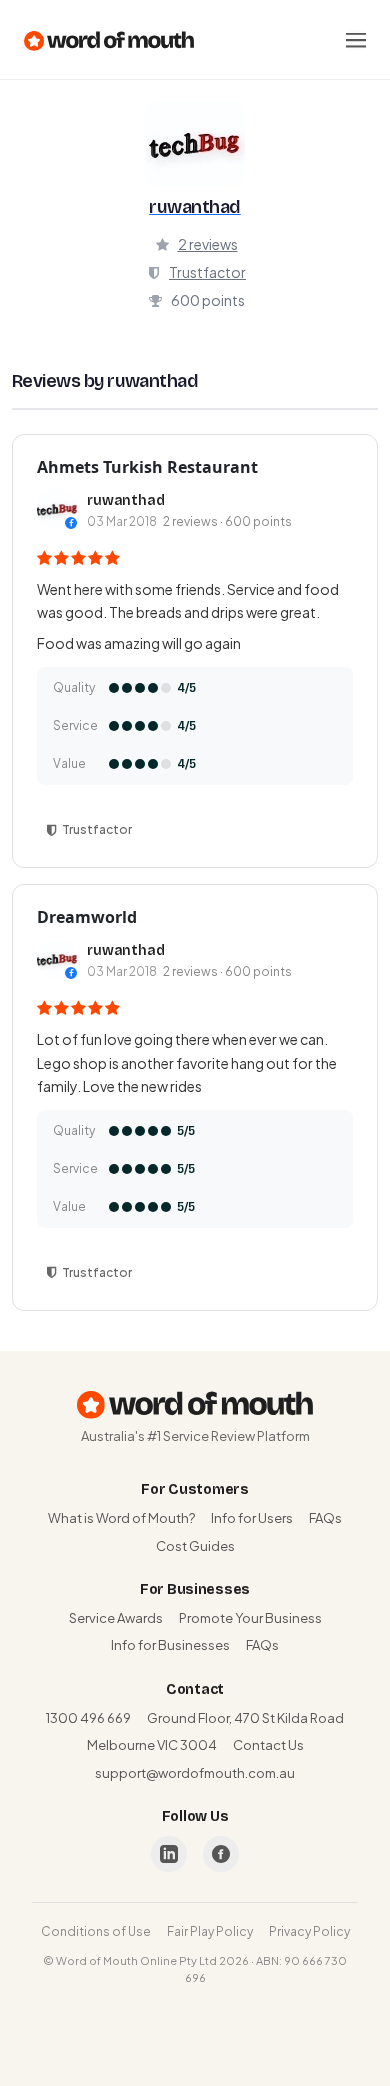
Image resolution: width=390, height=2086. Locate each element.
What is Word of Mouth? (121, 1518)
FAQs (325, 1518)
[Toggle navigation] (356, 40)
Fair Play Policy (210, 1931)
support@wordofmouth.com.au (195, 1773)
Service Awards (116, 1618)
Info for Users (252, 1518)
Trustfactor (207, 272)
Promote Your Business (250, 1618)
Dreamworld (87, 917)
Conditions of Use (96, 1931)
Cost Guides (195, 1546)
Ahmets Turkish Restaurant (147, 467)
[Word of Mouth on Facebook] (221, 1854)
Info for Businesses (170, 1645)
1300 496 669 (88, 1718)
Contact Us (268, 1745)
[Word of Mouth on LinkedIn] (169, 1854)
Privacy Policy (309, 1931)
